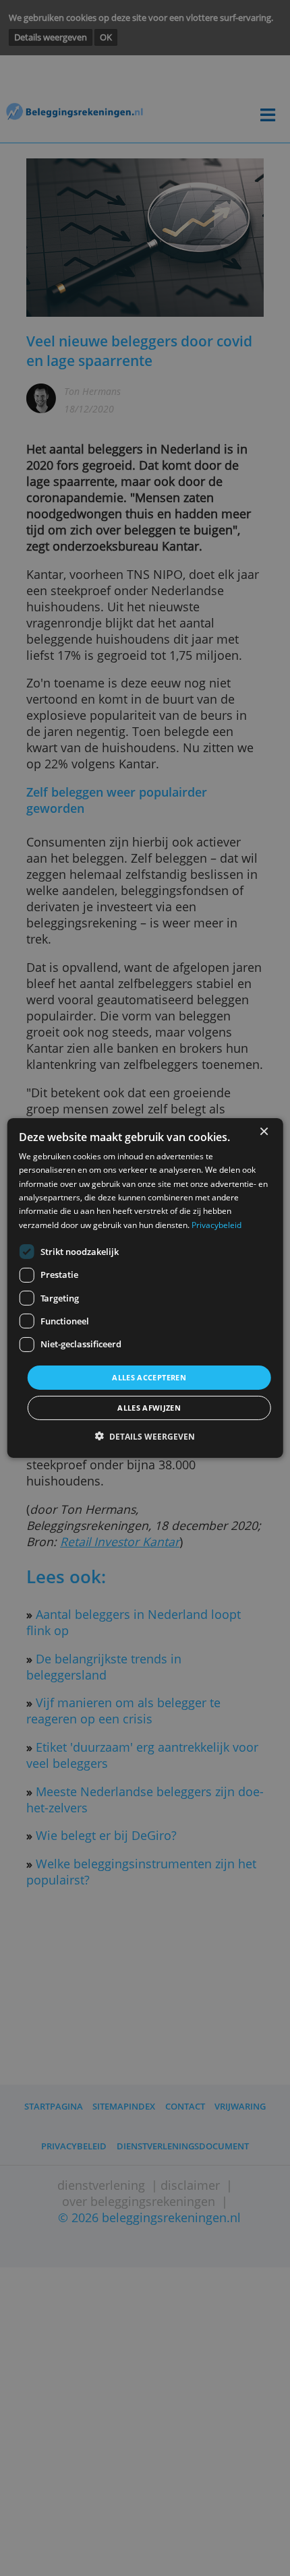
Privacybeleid (216, 1224)
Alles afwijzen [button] (149, 1408)
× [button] (263, 1132)
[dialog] (145, 1288)
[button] (145, 1437)
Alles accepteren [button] (149, 1377)
